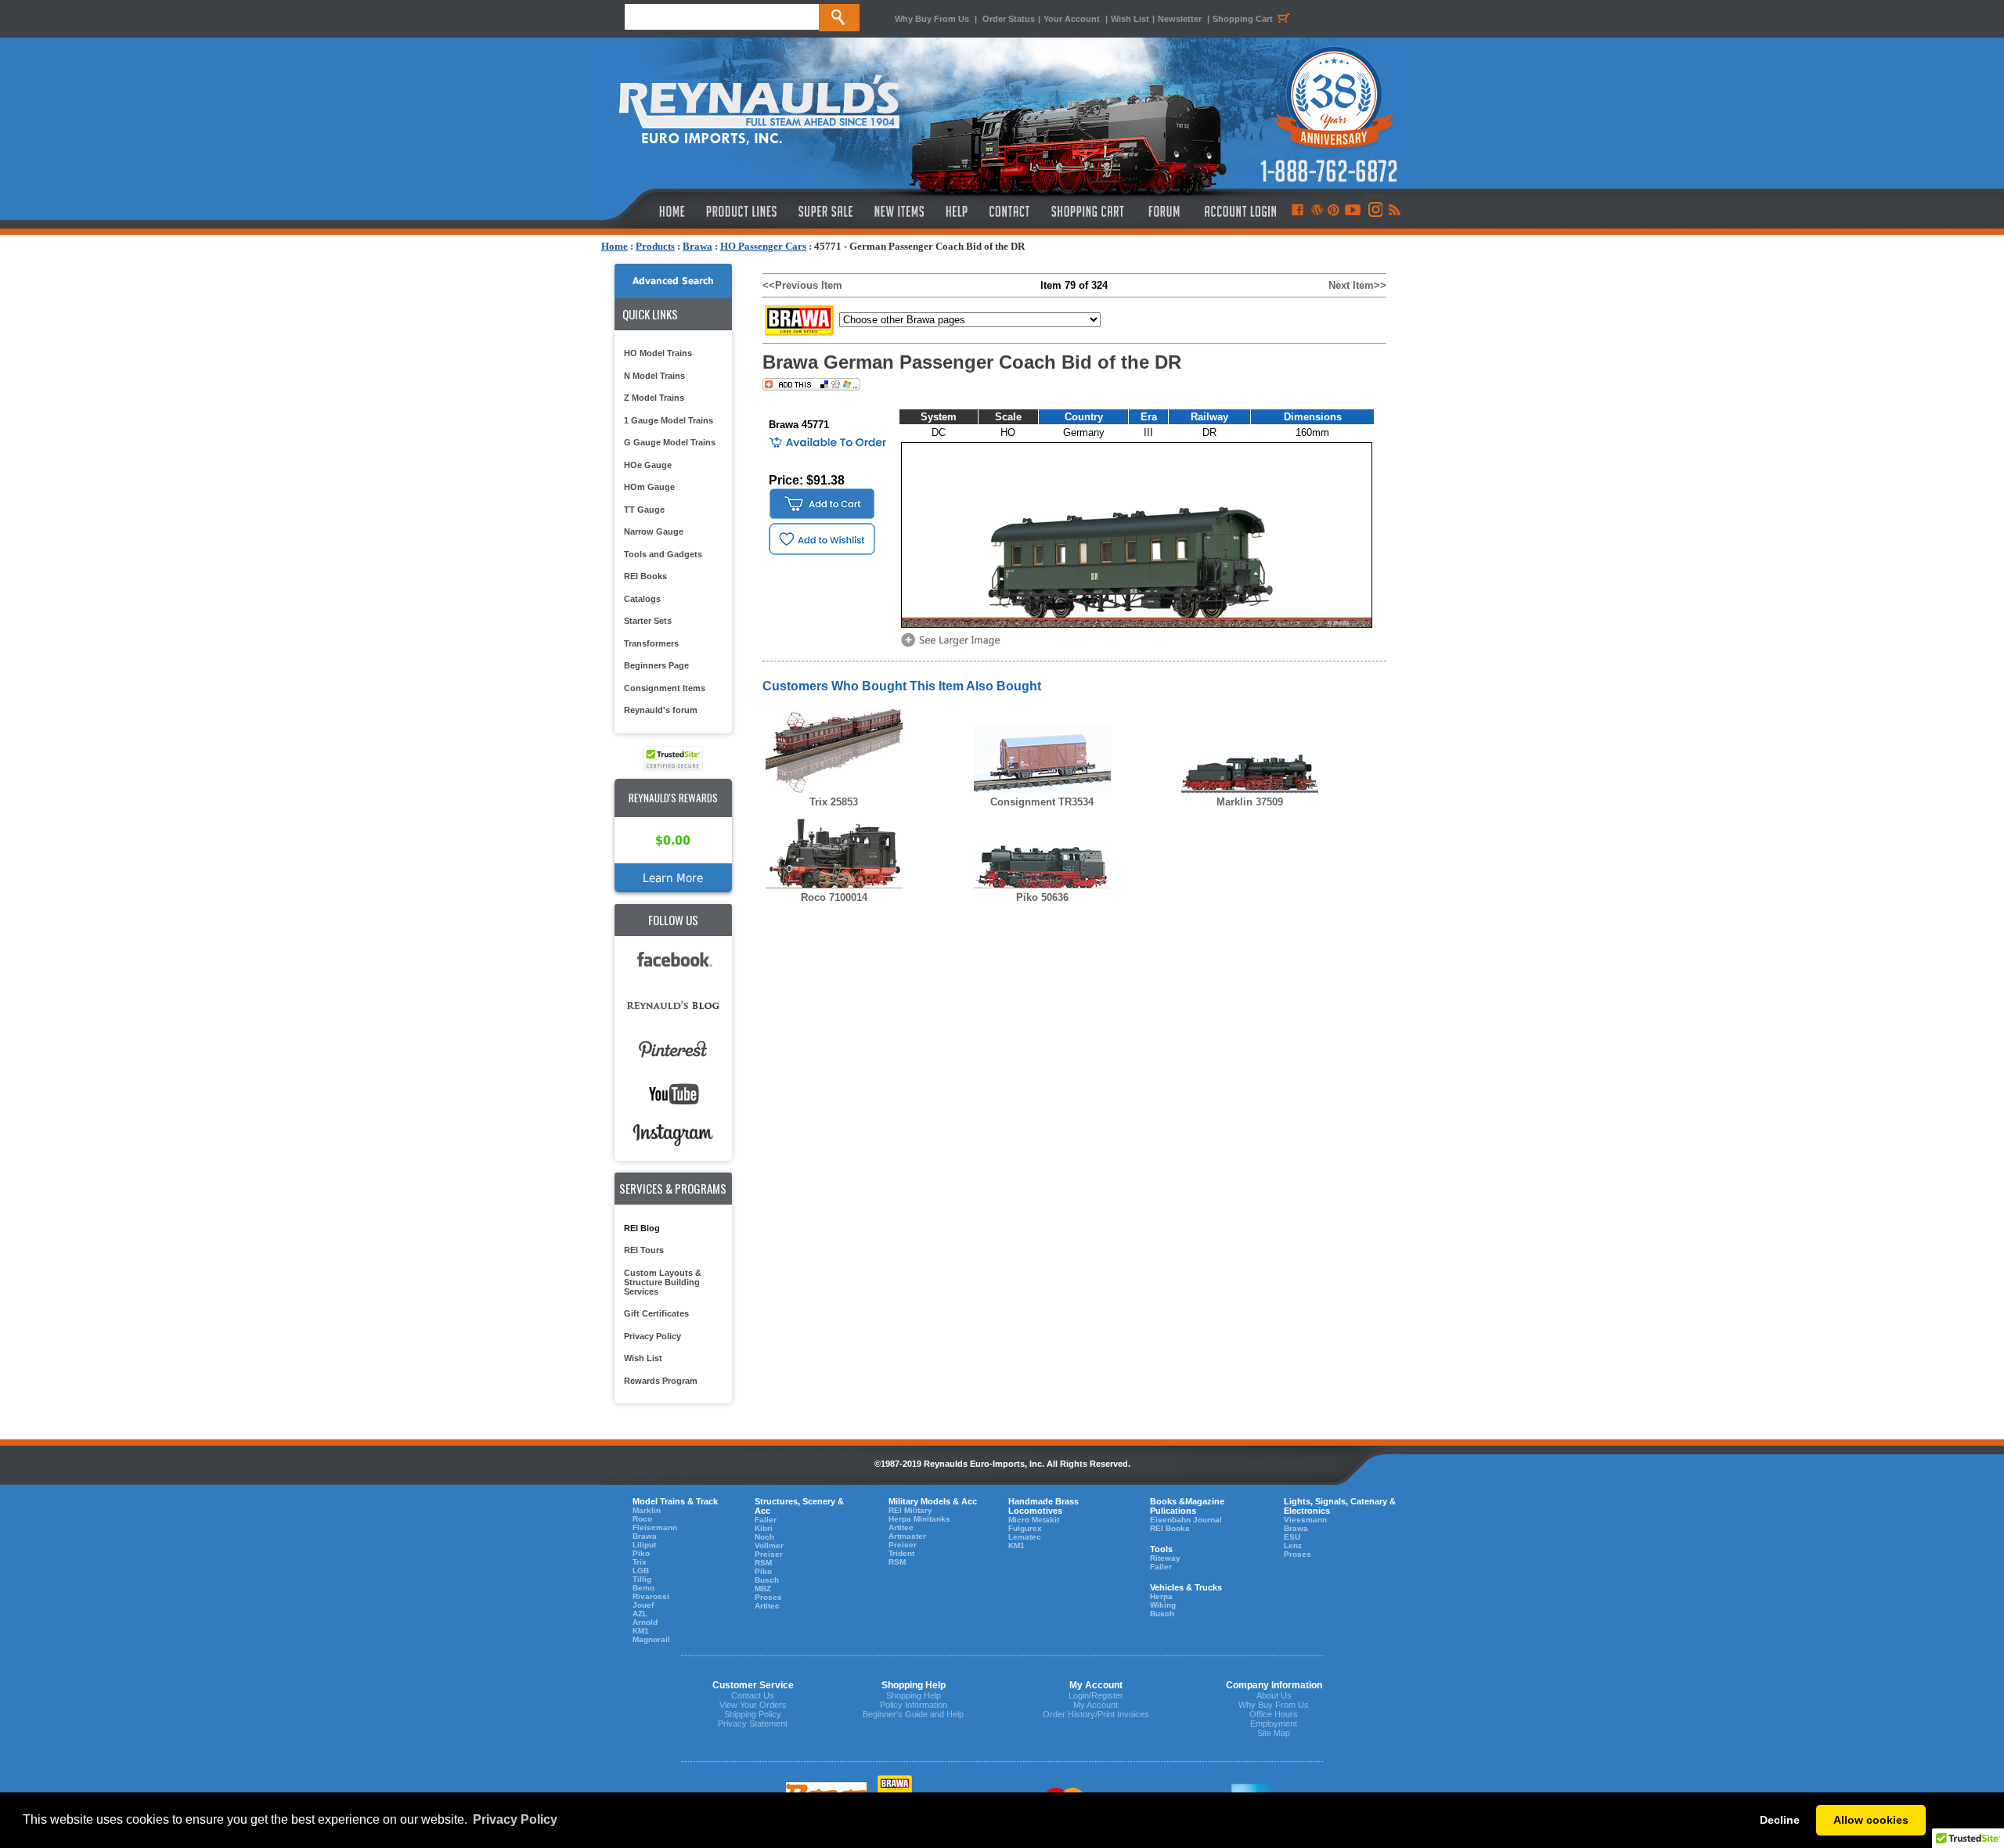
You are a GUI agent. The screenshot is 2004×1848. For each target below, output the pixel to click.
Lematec (1025, 1537)
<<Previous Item (802, 285)
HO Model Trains (658, 353)
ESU (1292, 1537)
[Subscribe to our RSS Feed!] (1394, 211)
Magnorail (651, 1639)
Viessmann (1305, 1520)
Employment (1274, 1724)
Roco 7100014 (834, 897)
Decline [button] (1780, 1820)
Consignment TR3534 (1042, 802)
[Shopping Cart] (1088, 211)
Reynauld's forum (661, 710)
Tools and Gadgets (663, 554)
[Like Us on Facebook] (1297, 211)
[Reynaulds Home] (649, 211)
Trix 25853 (834, 802)
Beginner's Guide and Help (913, 1714)
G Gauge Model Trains (670, 442)
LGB (641, 1571)
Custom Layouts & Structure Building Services (663, 1282)
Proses (768, 1597)
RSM (763, 1563)
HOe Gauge (648, 465)
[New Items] (899, 211)
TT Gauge (644, 510)
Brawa (697, 246)
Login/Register (1096, 1695)
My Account (1096, 1705)
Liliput (644, 1545)
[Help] (959, 211)
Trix (640, 1562)
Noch (764, 1537)
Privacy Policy (652, 1336)
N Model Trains (654, 376)
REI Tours (644, 1250)
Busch (767, 1580)
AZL (640, 1614)
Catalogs (642, 599)
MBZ (763, 1589)
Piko (641, 1553)
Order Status (1009, 19)
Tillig (642, 1579)
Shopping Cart (1243, 19)
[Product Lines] (742, 211)
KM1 (641, 1631)
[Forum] (1164, 211)
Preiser (769, 1554)
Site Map (1274, 1733)
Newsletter (1180, 19)
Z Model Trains (654, 398)
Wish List (1130, 19)
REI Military (910, 1510)
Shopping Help (914, 1695)
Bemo (643, 1588)
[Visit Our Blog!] (1317, 211)
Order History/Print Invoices (1096, 1714)
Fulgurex (1025, 1528)
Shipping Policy (753, 1714)
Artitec (767, 1606)
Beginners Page (656, 665)
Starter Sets (648, 621)
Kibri (764, 1528)
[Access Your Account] (1238, 211)
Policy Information (914, 1705)
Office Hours (1274, 1714)
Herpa (1161, 1596)
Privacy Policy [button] (515, 1819)
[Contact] (1010, 211)
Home (615, 246)
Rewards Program (661, 1381)
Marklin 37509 (1250, 802)
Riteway (1165, 1558)
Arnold (645, 1622)
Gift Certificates (656, 1313)
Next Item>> (1357, 285)
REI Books (645, 576)
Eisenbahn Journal (1186, 1520)
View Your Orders (753, 1705)
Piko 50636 (1042, 897)
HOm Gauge (649, 487)
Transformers (651, 643)
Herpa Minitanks (919, 1519)
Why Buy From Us (932, 19)
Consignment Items (665, 688)
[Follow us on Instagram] (1374, 211)
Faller (766, 1520)
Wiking (1163, 1605)
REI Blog (642, 1228)
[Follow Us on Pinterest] (1334, 211)
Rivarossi (651, 1596)
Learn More (673, 878)
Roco (642, 1519)
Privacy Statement (753, 1724)
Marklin (647, 1510)
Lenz (1293, 1545)
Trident (901, 1553)
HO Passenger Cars (763, 246)
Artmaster (907, 1536)
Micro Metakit (1034, 1520)
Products (655, 246)
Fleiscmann (655, 1527)
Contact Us (753, 1695)
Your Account (1073, 19)
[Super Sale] (825, 211)
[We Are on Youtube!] (1353, 211)
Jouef (643, 1605)
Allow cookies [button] (1871, 1820)
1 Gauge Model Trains (669, 420)
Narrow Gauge (654, 531)
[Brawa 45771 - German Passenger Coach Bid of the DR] (953, 645)
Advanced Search (673, 281)
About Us (1274, 1695)
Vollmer (769, 1545)
